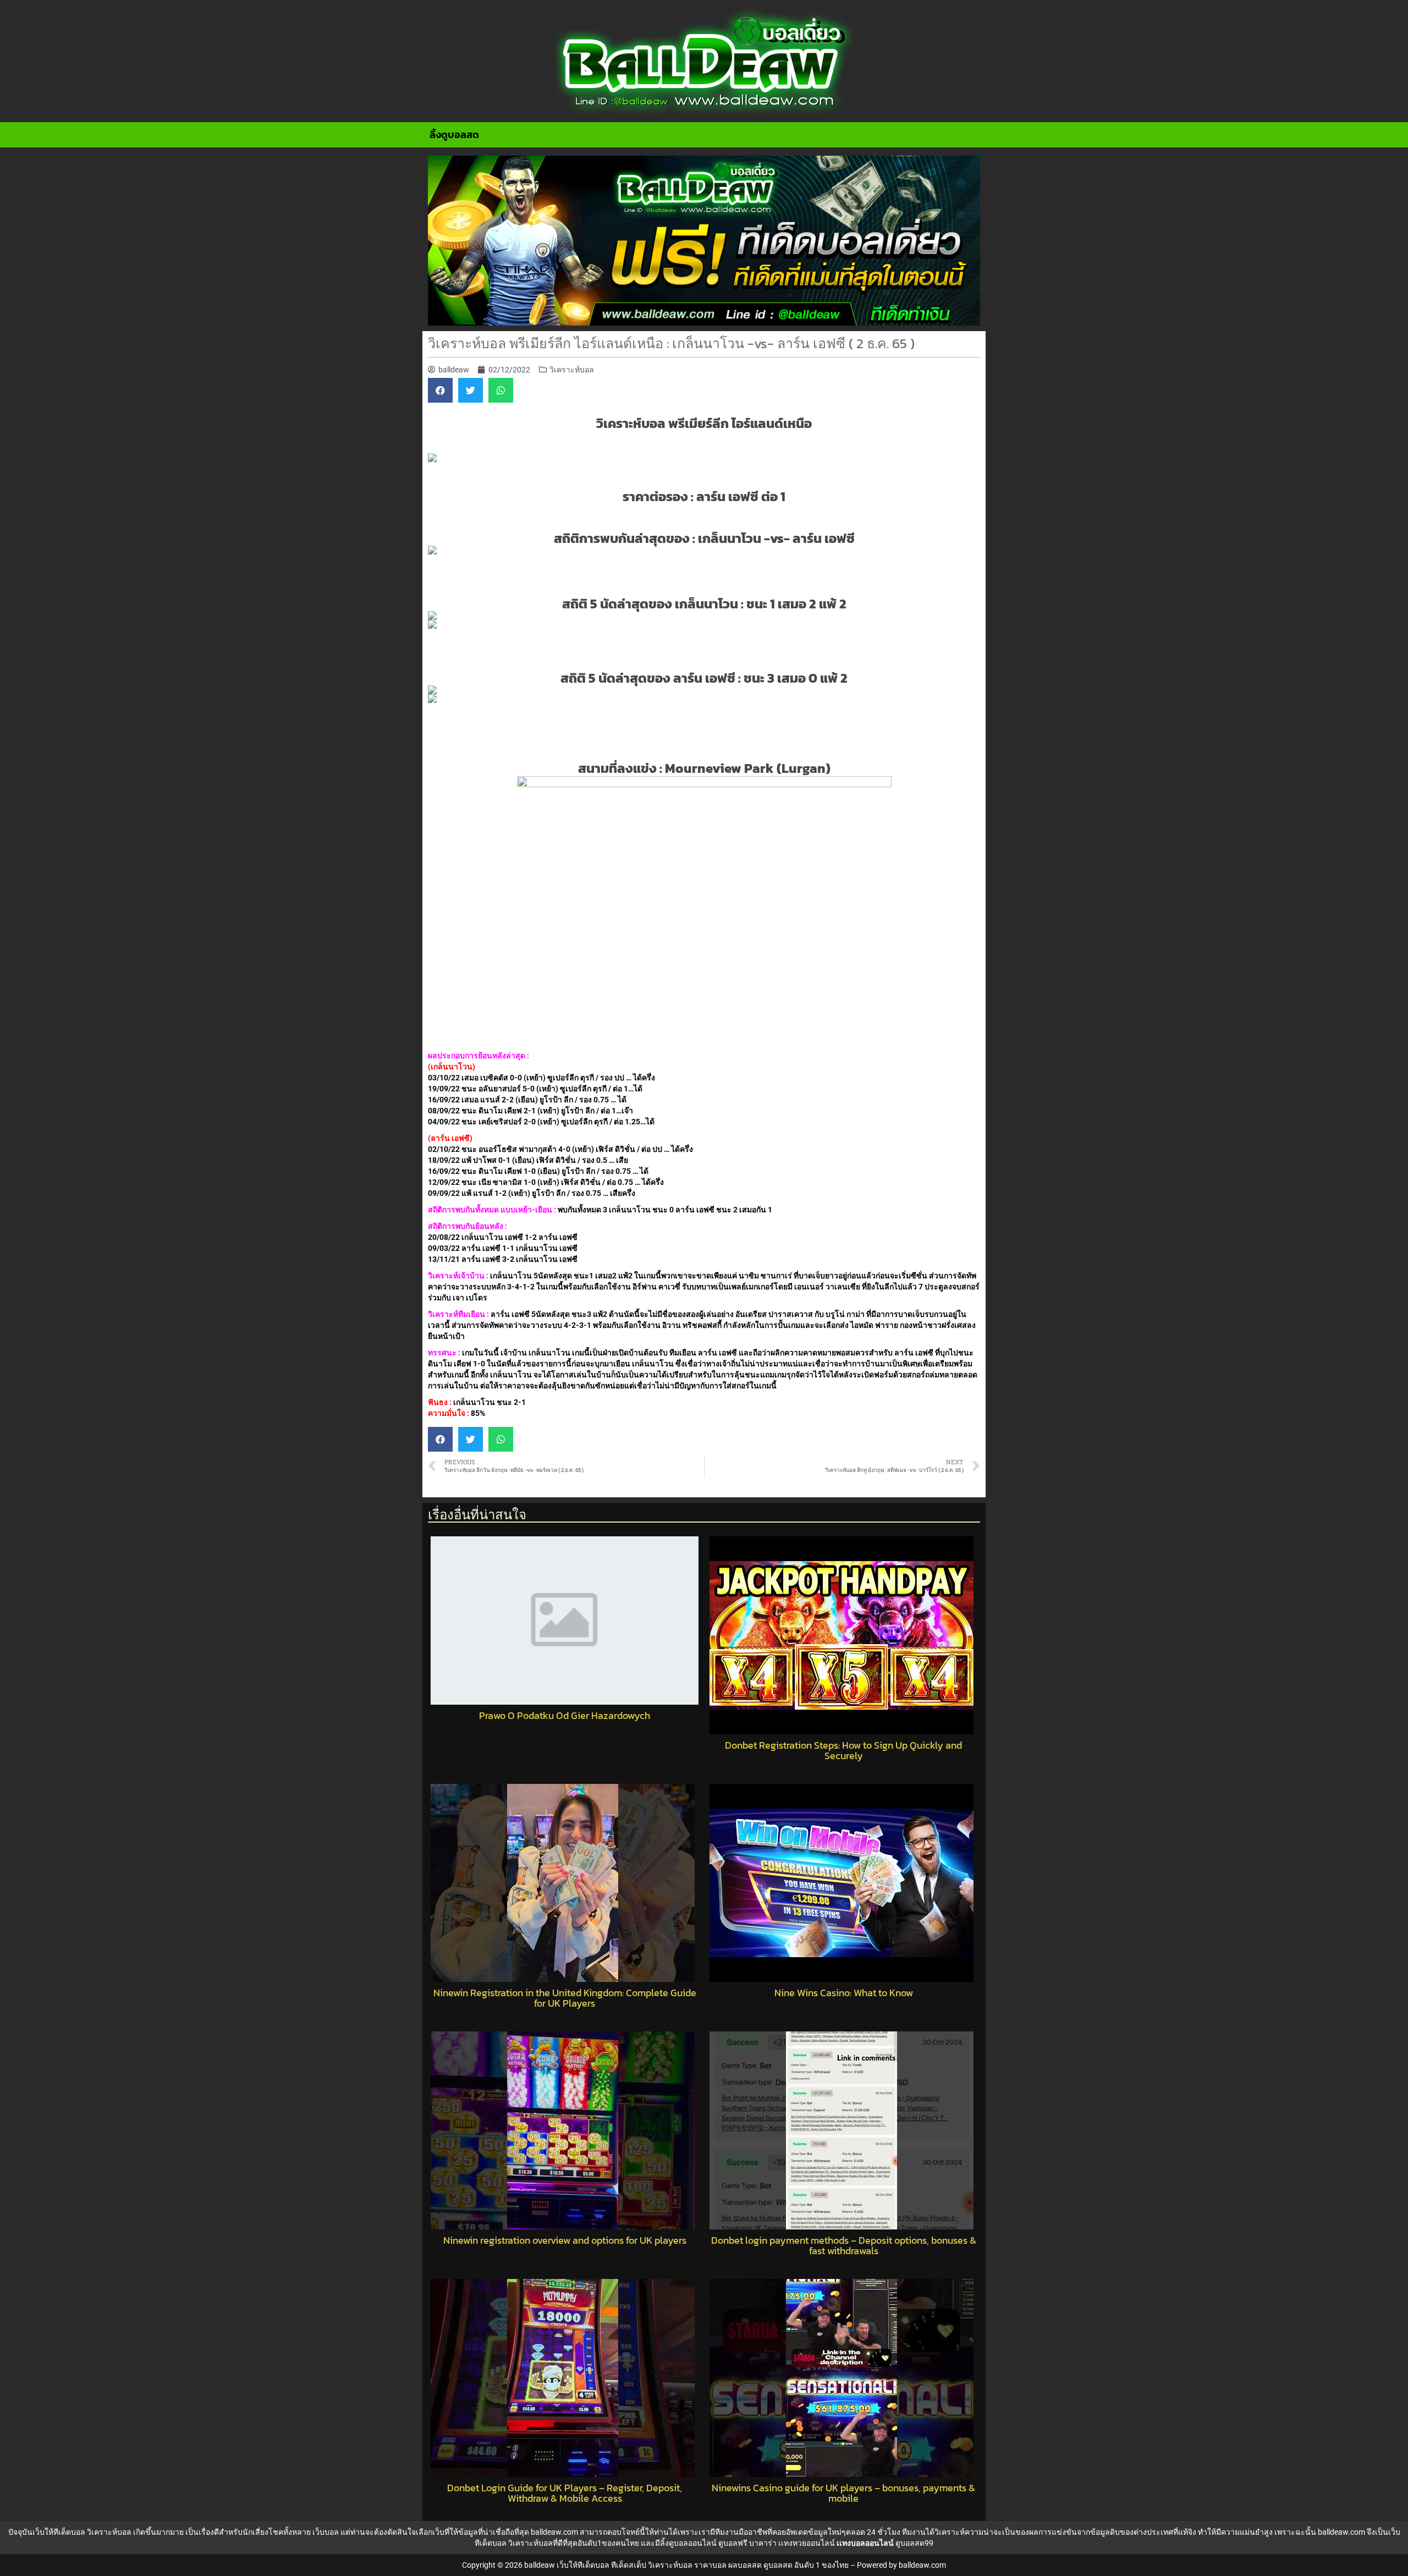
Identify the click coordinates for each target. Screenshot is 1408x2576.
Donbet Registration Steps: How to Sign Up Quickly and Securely (843, 1751)
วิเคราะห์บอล (572, 370)
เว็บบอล (326, 2532)
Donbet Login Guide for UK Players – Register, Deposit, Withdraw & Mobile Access (565, 2493)
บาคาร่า (763, 2543)
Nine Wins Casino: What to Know (844, 1993)
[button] (440, 390)
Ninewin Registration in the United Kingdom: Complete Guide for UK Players (565, 1998)
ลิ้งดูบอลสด (454, 134)
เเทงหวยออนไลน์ (807, 2543)
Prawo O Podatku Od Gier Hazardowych (565, 1716)
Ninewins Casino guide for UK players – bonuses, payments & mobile (843, 2493)
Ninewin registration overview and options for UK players (565, 2240)
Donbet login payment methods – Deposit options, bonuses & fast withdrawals (844, 2246)
